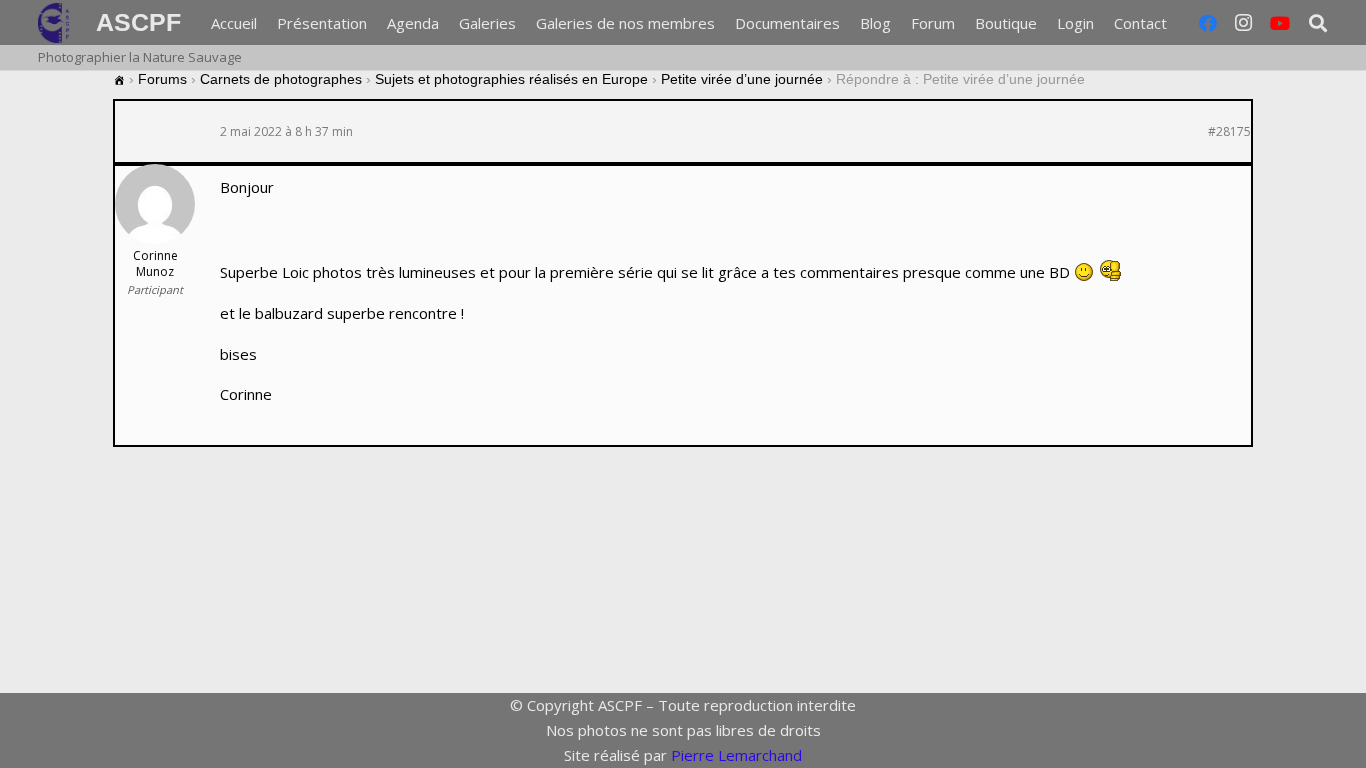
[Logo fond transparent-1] (57, 23)
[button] (1180, 23)
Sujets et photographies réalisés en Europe (511, 79)
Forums (162, 79)
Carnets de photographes (281, 79)
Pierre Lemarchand (736, 755)
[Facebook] (1208, 23)
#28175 (1229, 132)
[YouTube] (1280, 23)
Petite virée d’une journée (742, 79)
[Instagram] (1244, 23)
